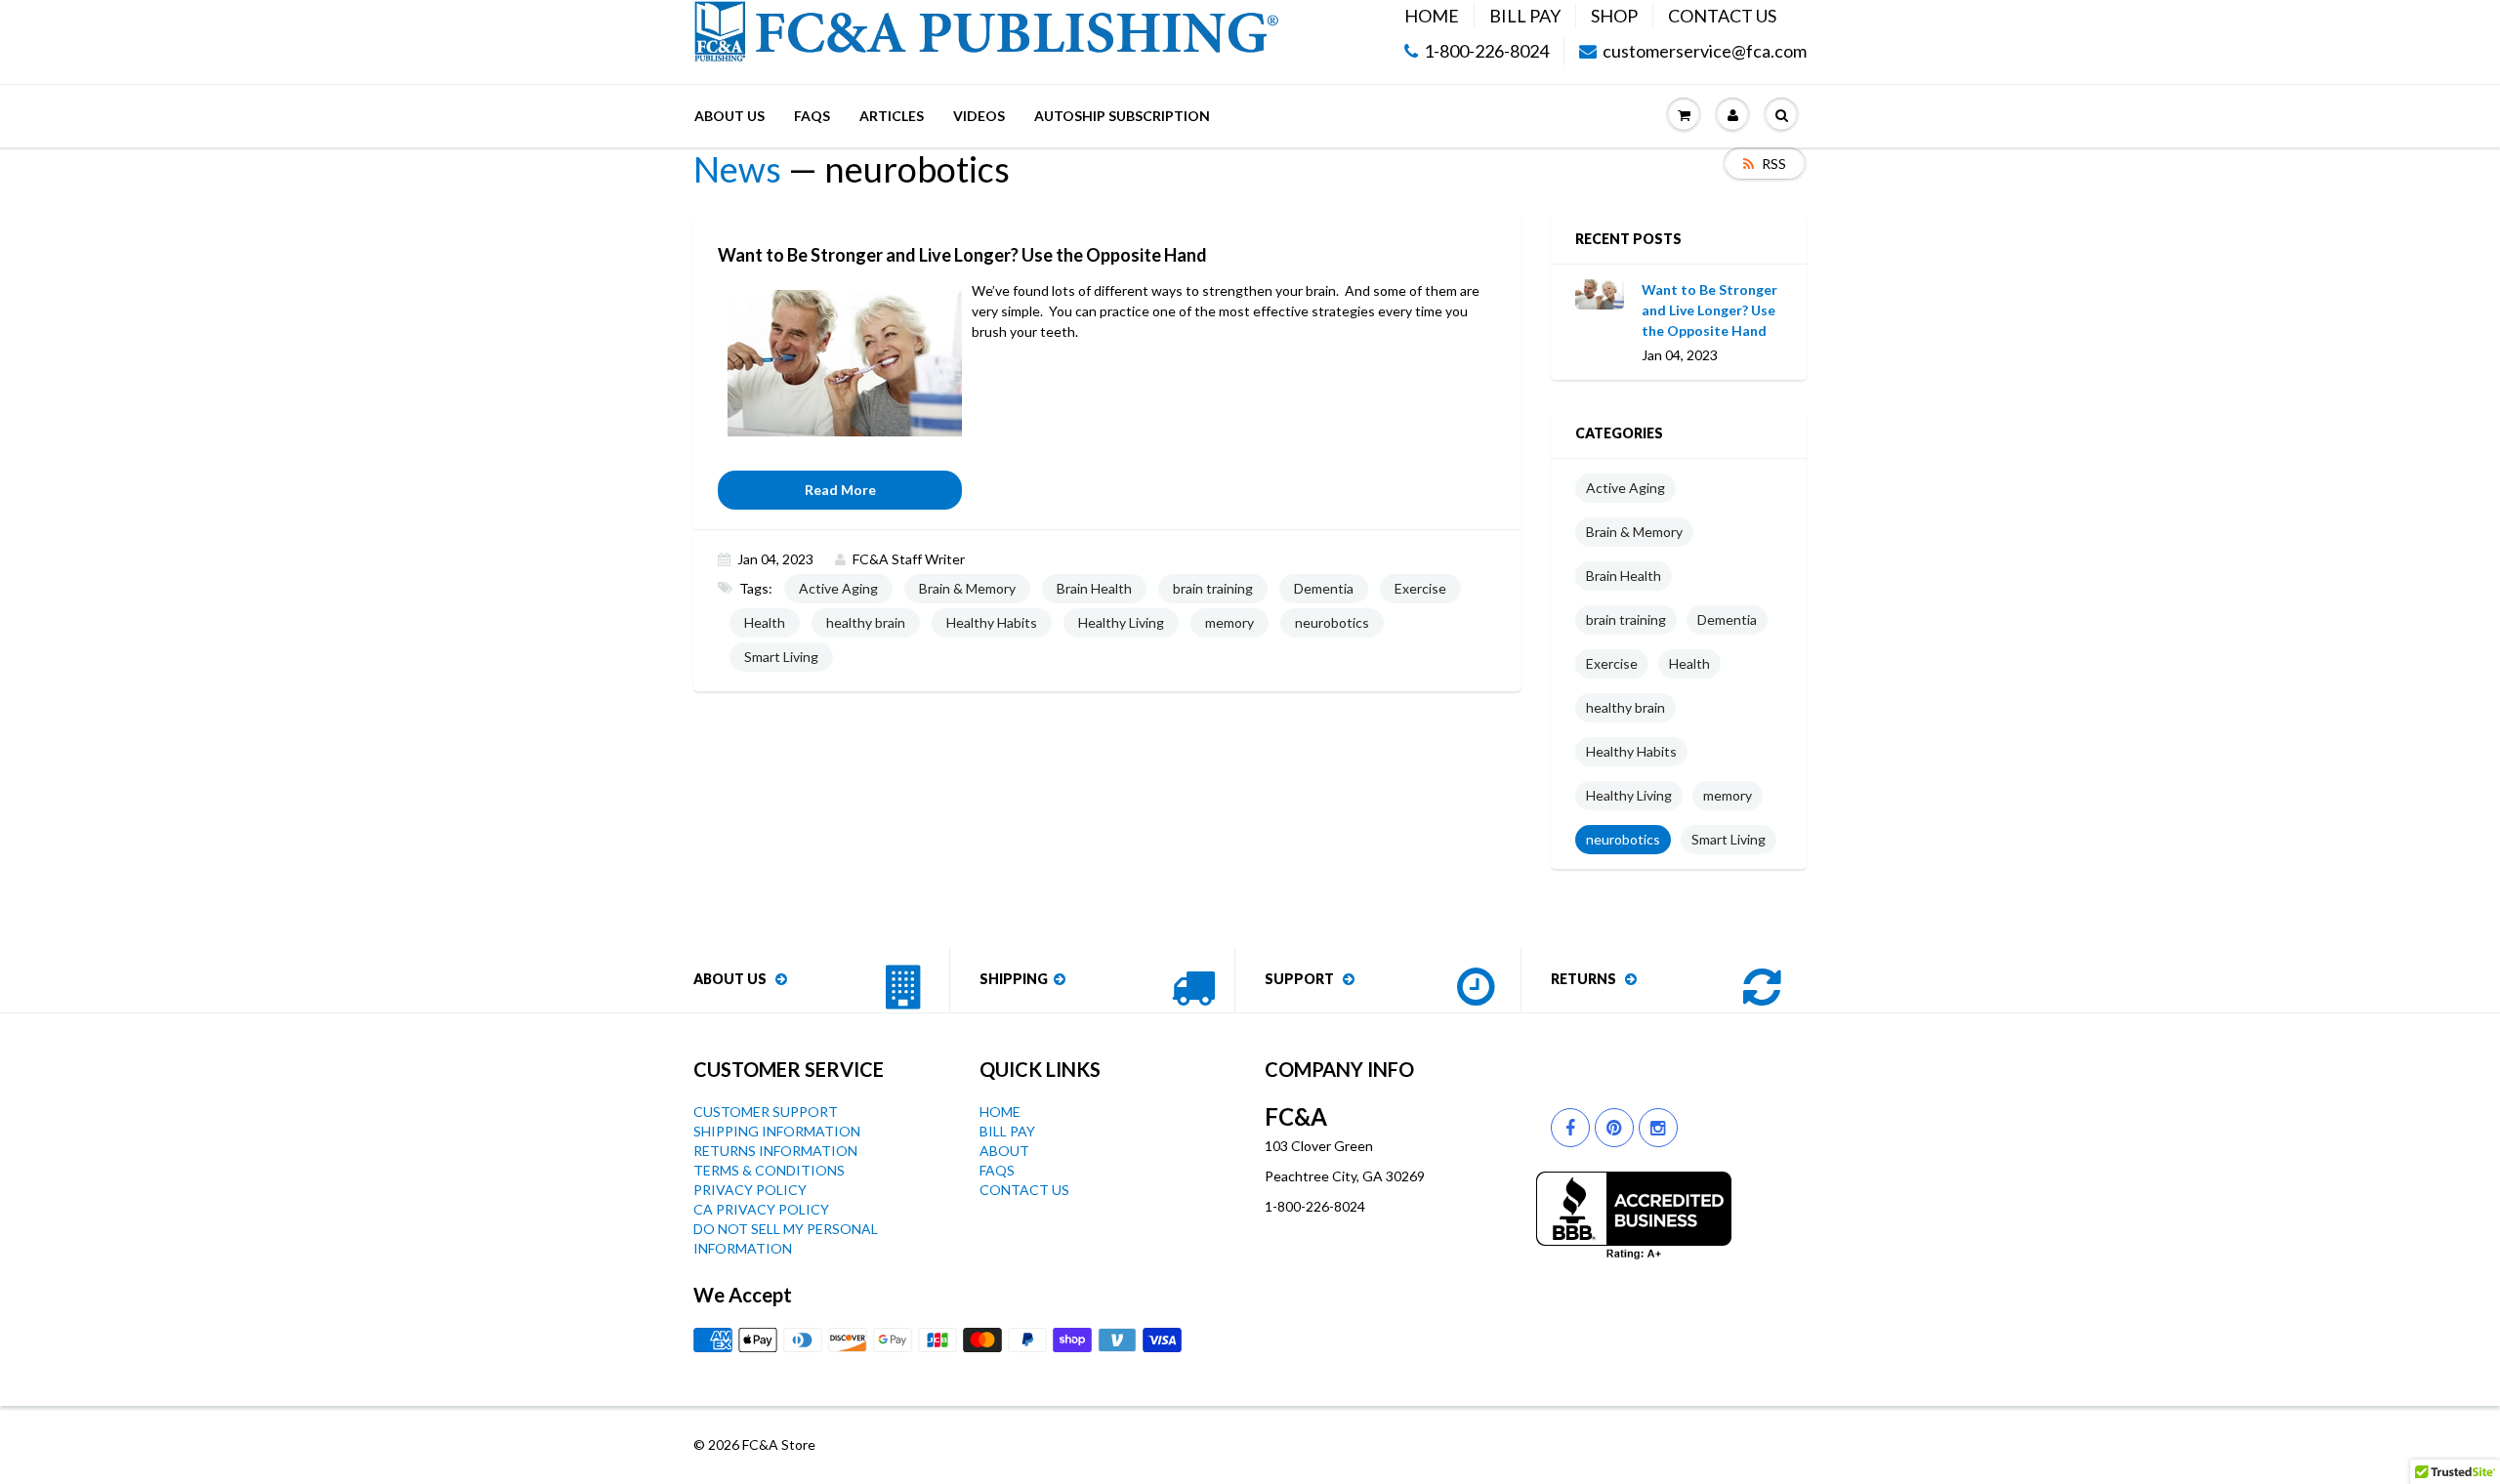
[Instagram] (1658, 1128)
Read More (840, 490)
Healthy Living (1121, 622)
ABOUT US (729, 116)
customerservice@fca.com (1705, 52)
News (737, 169)
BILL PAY (1525, 16)
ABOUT (1004, 1151)
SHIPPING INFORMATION (777, 1131)
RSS (1774, 164)
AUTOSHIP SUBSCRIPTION (1122, 116)
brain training (1213, 588)
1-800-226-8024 (1486, 52)
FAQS (812, 116)
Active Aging (838, 588)
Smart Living (781, 657)
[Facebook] (1570, 1128)
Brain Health (1094, 588)
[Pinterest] (1614, 1128)
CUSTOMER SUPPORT (766, 1112)
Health (765, 622)
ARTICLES (892, 116)
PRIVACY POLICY (750, 1190)
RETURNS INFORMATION (775, 1151)
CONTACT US (1722, 16)
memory (1229, 622)
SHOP (1614, 16)
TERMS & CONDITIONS (769, 1170)
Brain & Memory (967, 588)
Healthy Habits (992, 622)
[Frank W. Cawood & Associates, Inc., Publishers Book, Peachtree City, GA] (1634, 1216)
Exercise (1420, 588)
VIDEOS (979, 116)
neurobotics (1332, 622)
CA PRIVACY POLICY (761, 1209)
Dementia (1324, 588)
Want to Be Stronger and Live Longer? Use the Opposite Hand (1709, 310)
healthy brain (866, 622)
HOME (1432, 16)
